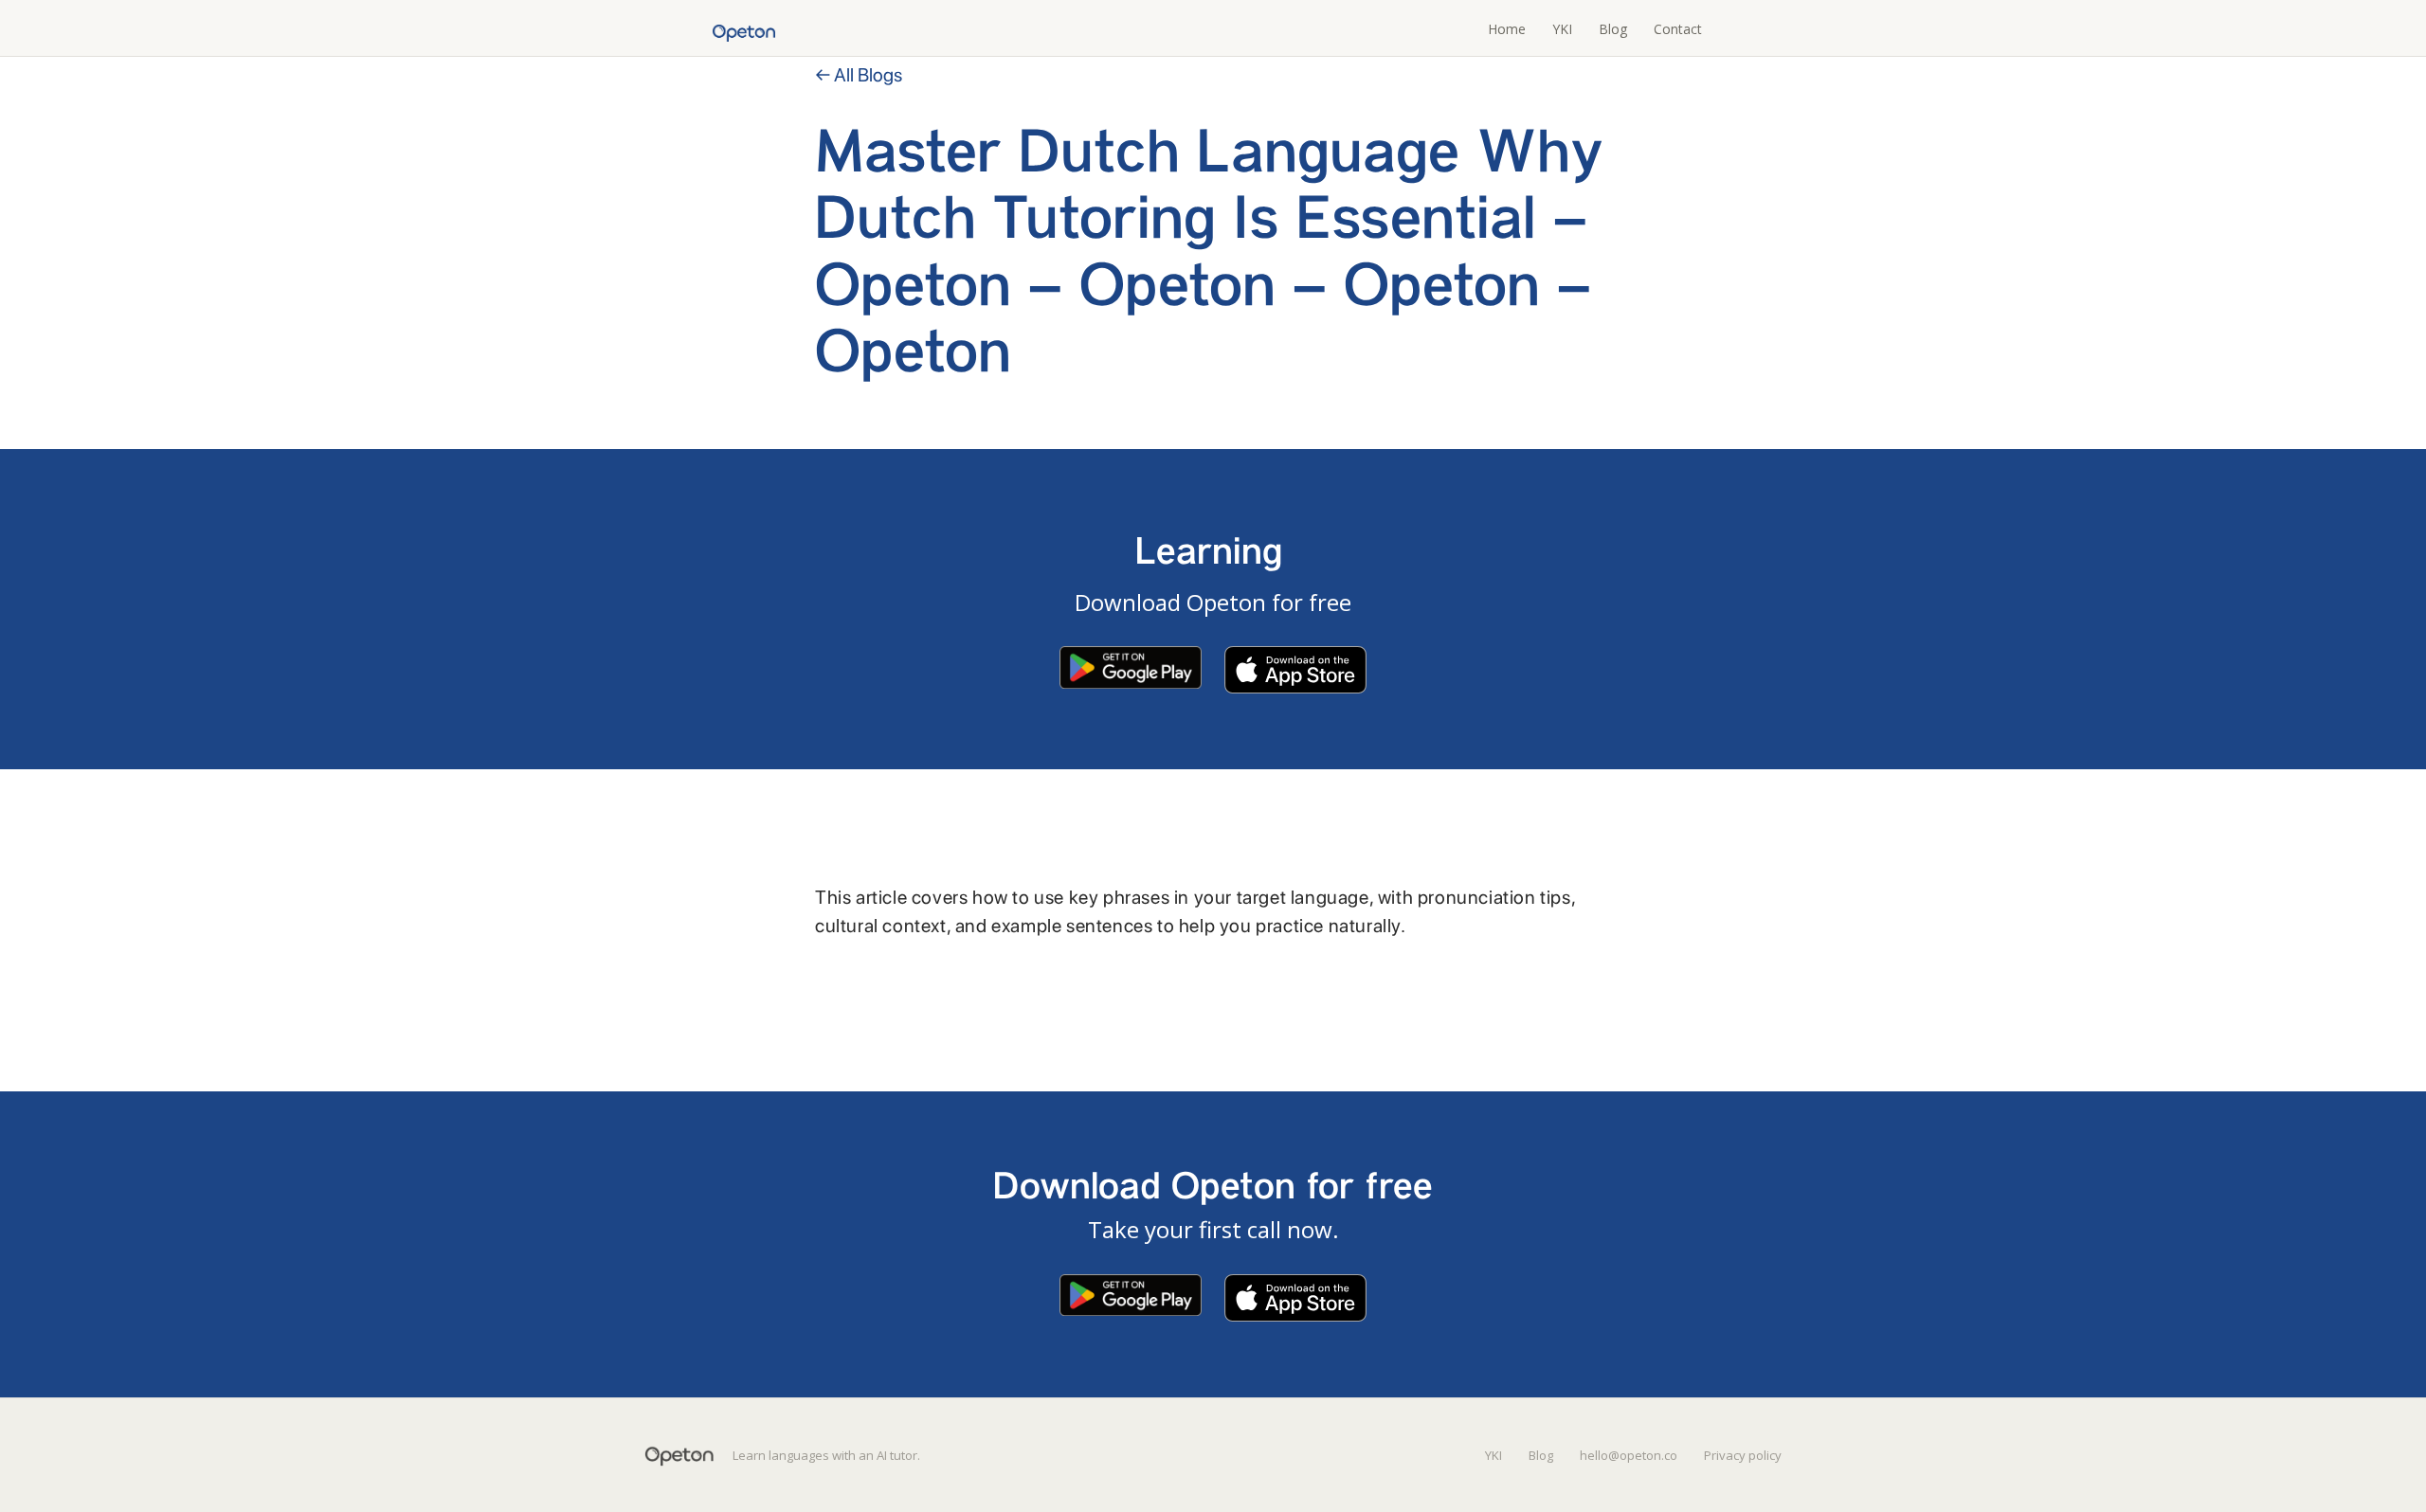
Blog (1613, 29)
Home (1507, 29)
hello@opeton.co (1629, 1455)
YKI (1562, 29)
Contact (1678, 29)
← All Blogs (859, 75)
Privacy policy (1743, 1455)
